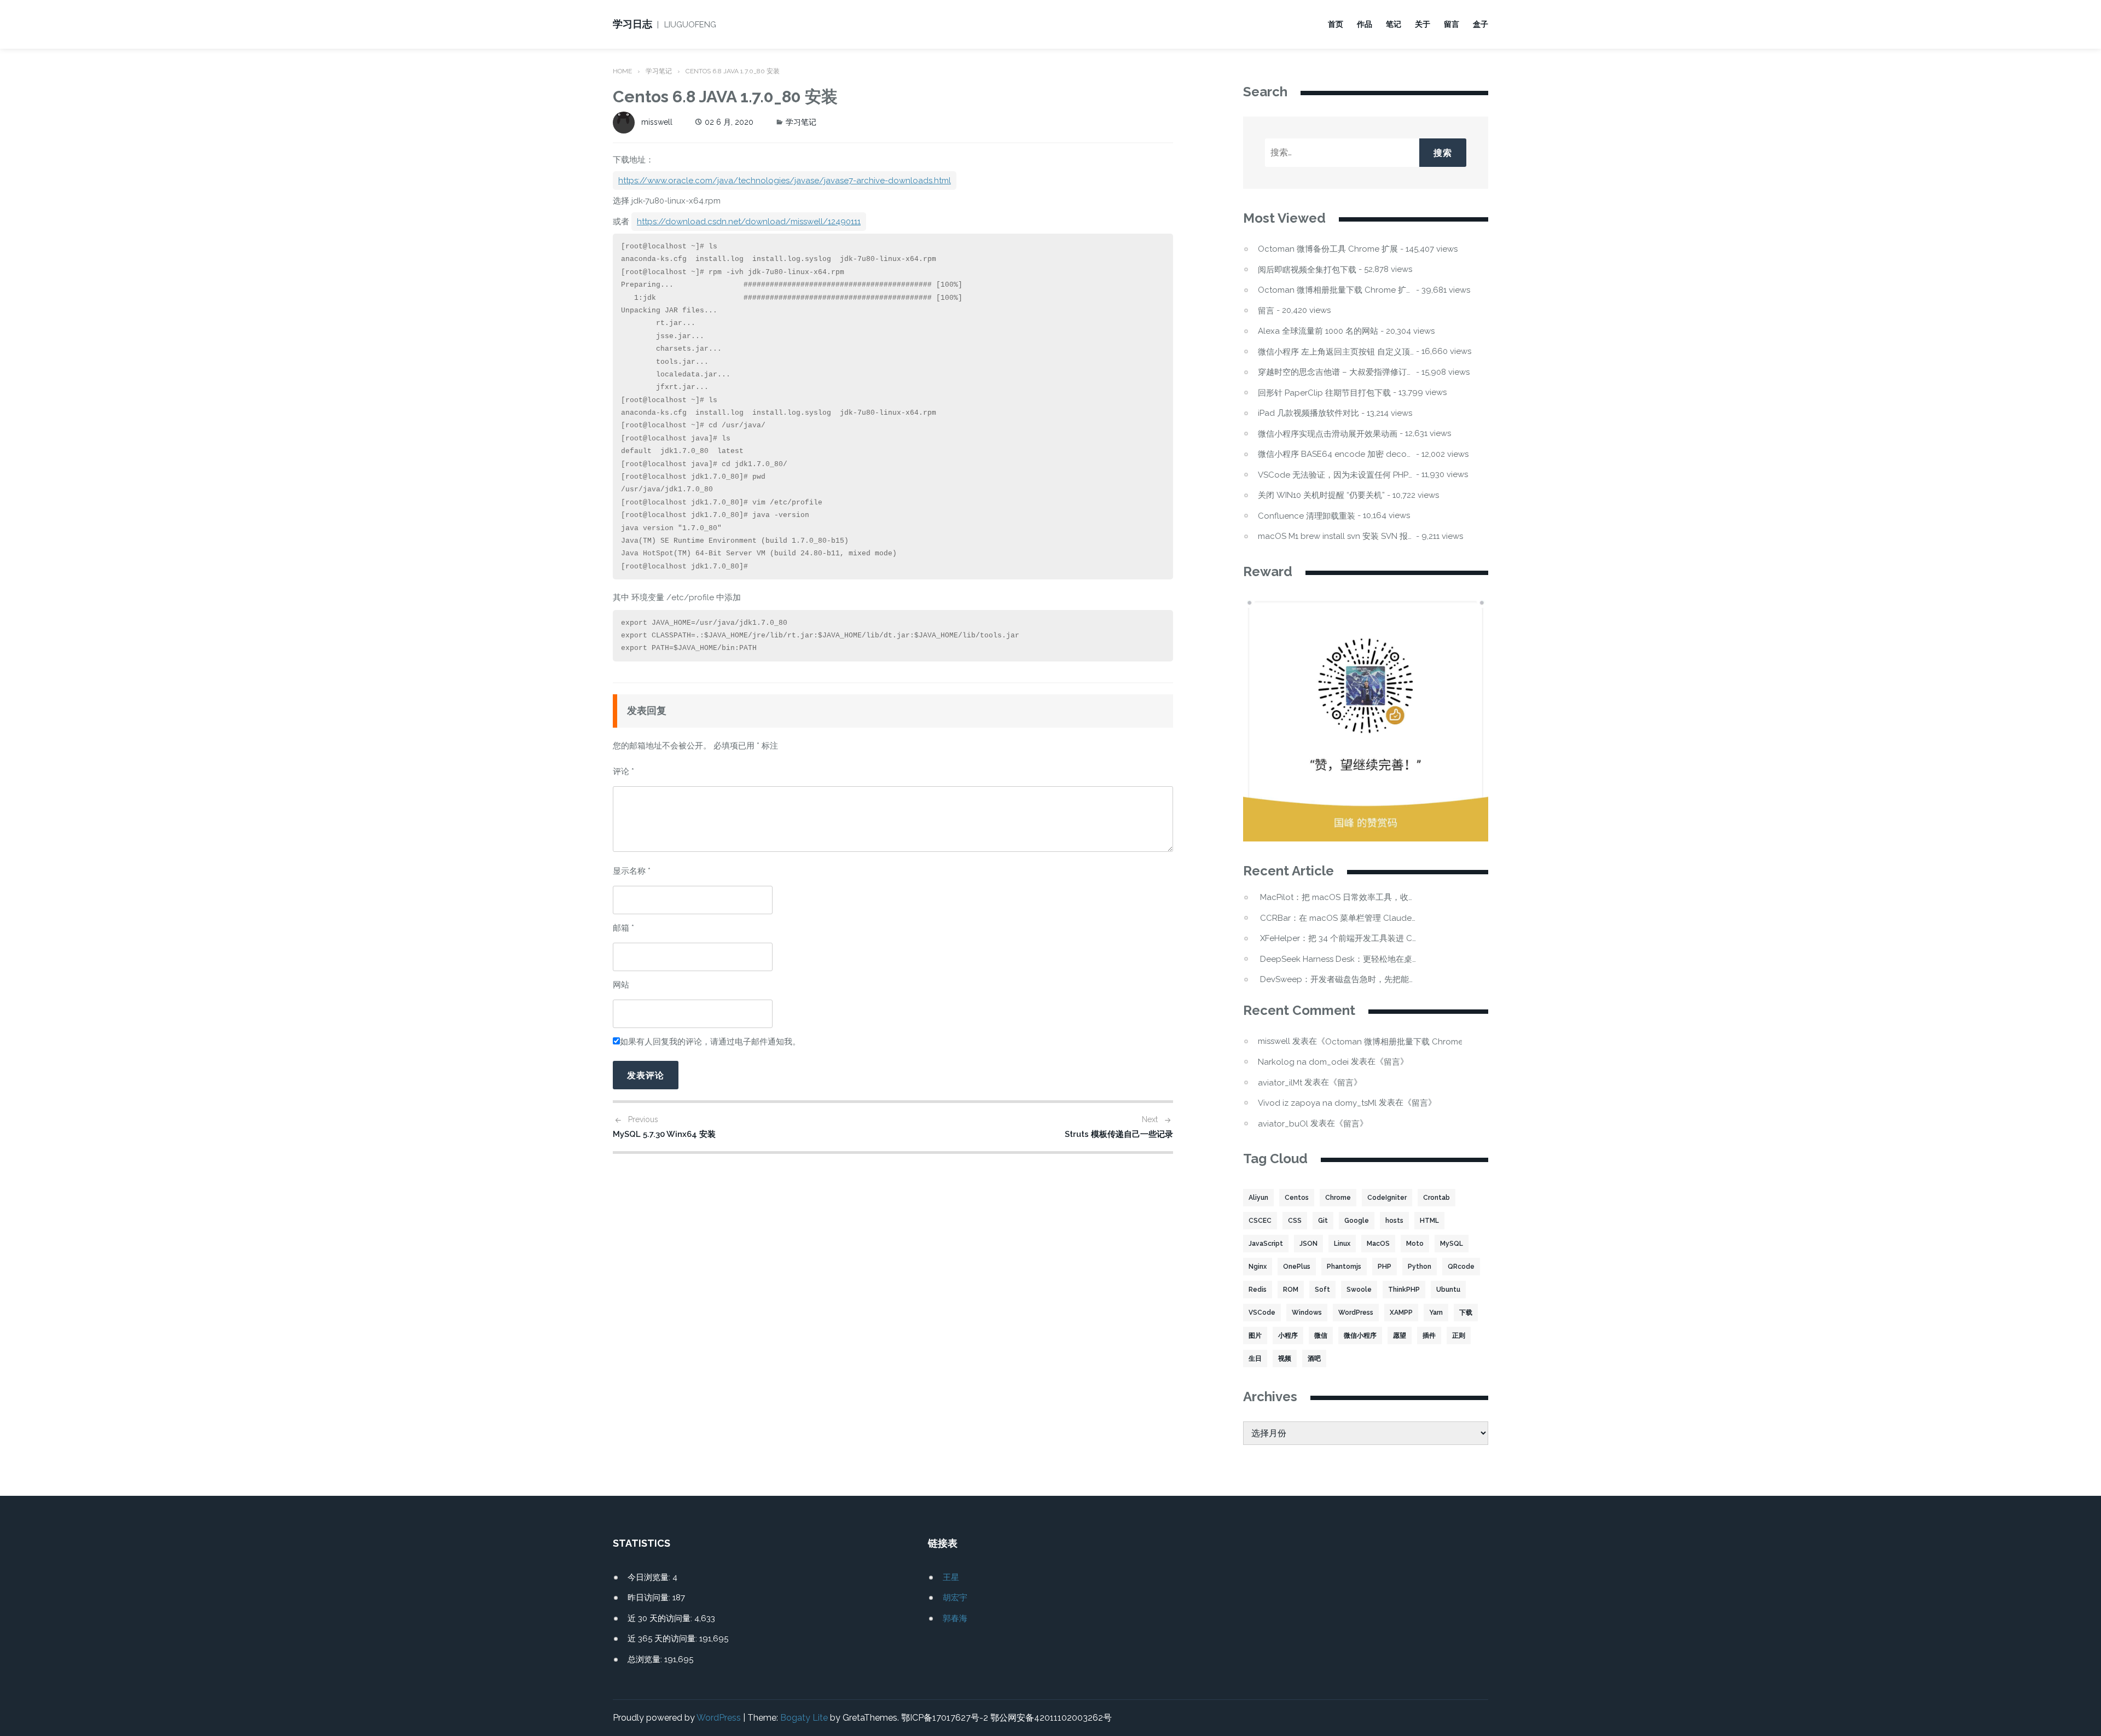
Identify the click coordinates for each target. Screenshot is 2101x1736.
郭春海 (955, 1618)
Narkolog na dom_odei (1303, 1062)
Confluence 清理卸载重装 (1307, 516)
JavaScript (1266, 1244)
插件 (1429, 1336)
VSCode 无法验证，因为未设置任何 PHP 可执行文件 (1336, 475)
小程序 (1288, 1336)
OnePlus (1297, 1267)
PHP (1385, 1267)
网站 (621, 985)
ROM (1291, 1290)
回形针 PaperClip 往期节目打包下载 (1324, 393)
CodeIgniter (1387, 1198)
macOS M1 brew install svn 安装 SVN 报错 (1336, 536)
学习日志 (632, 24)
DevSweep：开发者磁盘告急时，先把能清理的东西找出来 (1338, 980)
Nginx (1258, 1267)
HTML (1429, 1221)
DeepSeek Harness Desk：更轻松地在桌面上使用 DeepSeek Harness (1338, 959)
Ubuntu (1448, 1290)
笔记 (1394, 24)
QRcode (1461, 1267)
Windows (1307, 1313)
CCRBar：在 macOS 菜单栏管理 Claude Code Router (1338, 918)
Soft (1322, 1290)
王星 (951, 1577)
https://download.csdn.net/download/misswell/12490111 (749, 222)
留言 (1452, 24)
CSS (1295, 1221)
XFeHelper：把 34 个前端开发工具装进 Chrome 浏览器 (1338, 939)
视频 (1285, 1358)
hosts (1394, 1221)
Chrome (1338, 1198)
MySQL (1452, 1244)
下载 (1466, 1313)
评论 (623, 771)
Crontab (1437, 1198)
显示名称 (632, 871)
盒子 (1481, 24)
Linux (1342, 1244)
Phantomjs (1344, 1267)
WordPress (1356, 1313)
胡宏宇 (955, 1598)
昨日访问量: (650, 1598)
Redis (1258, 1290)
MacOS (1378, 1244)
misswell (657, 122)
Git (1323, 1221)
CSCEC (1260, 1221)
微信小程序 (1360, 1336)
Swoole (1359, 1290)
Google (1357, 1221)
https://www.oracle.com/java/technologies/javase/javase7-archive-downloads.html (785, 181)
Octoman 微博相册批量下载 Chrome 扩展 (1336, 290)
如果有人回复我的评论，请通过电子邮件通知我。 (710, 1042)
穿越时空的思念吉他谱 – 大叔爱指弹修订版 (1336, 372)
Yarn (1436, 1313)
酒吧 (1314, 1358)
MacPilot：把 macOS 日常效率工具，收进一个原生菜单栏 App (1338, 898)
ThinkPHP (1404, 1290)
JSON (1308, 1244)
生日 (1255, 1358)
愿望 (1400, 1336)
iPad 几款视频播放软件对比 (1308, 413)
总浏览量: (646, 1659)
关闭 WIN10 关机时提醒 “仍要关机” (1321, 495)
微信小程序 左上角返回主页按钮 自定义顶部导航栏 (1336, 352)
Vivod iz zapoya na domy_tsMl (1317, 1103)
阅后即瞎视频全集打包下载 (1307, 270)
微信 (1321, 1336)
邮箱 (623, 928)
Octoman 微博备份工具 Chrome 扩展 (1328, 249)
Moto (1415, 1244)
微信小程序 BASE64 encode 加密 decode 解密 (1336, 454)
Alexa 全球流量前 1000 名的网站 (1318, 331)
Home (622, 71)
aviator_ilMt (1280, 1083)
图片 (1255, 1336)
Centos (1297, 1198)
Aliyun (1258, 1198)
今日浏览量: (650, 1577)
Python (1420, 1267)
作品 (1365, 24)
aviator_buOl (1283, 1124)
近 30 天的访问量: (661, 1618)
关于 (1423, 24)
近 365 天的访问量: (663, 1639)
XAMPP (1401, 1313)
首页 (1336, 24)
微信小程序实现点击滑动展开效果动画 (1328, 434)
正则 (1459, 1336)
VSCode (1262, 1313)
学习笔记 (659, 71)
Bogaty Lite (804, 1718)
